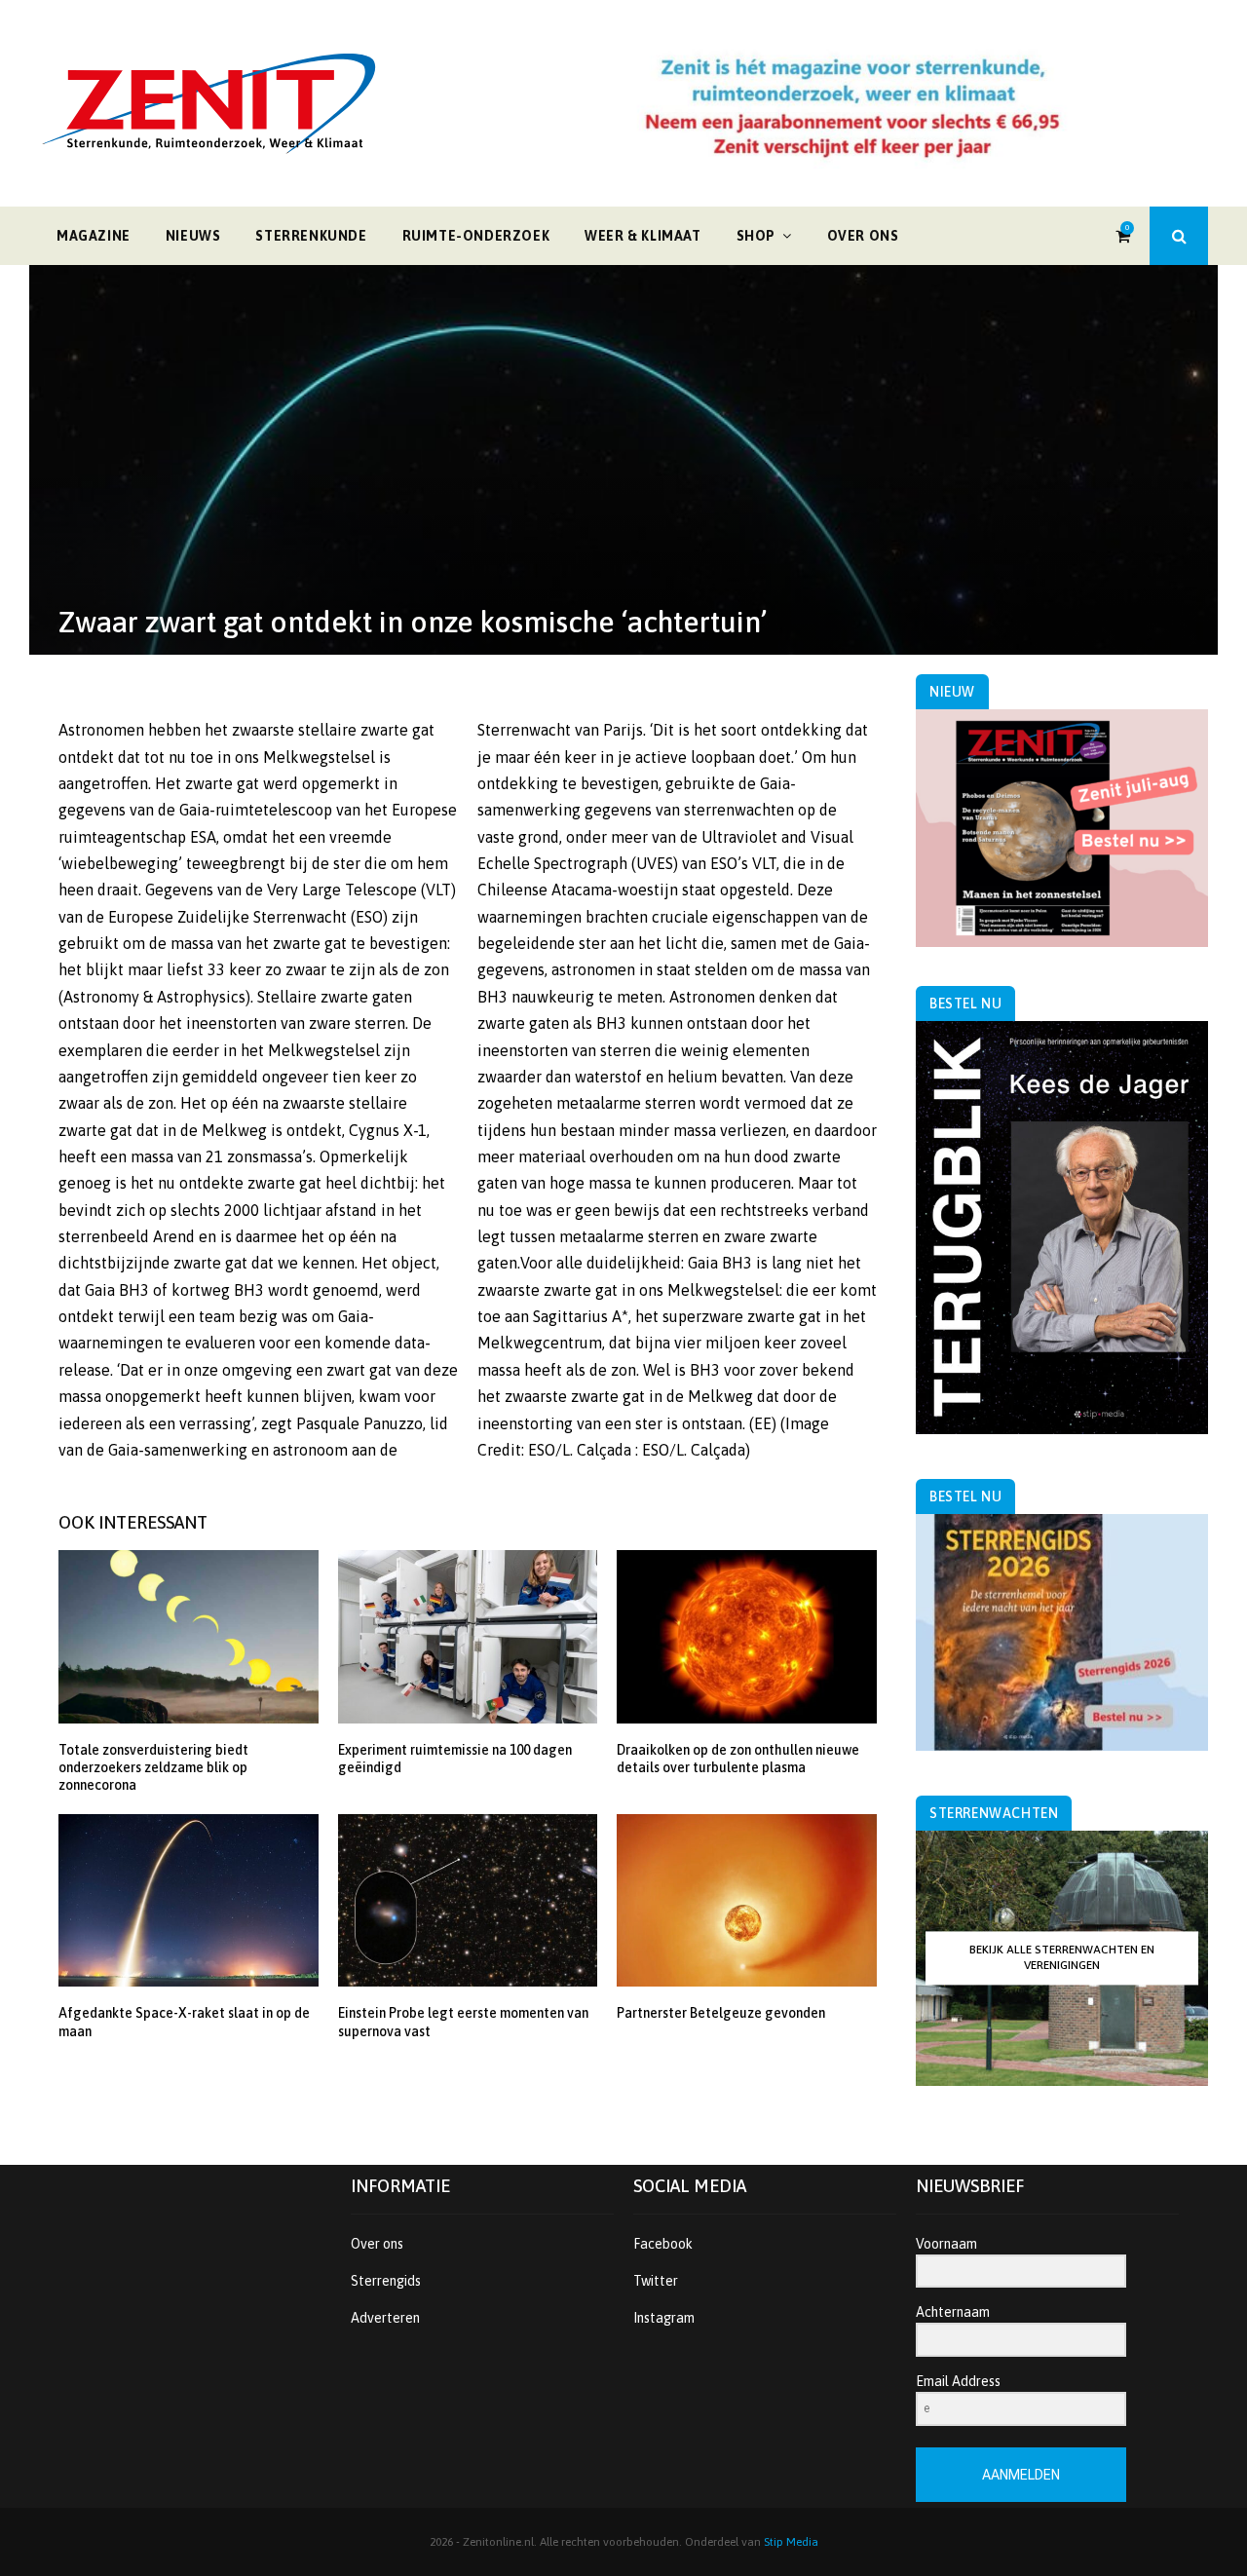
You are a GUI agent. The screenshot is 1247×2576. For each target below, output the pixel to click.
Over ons (863, 236)
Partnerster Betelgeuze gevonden (721, 2013)
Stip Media (791, 2542)
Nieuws (193, 236)
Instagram (664, 2318)
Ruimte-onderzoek (476, 236)
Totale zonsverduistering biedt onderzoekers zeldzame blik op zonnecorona (153, 1767)
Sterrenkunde (311, 236)
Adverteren (385, 2318)
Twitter (656, 2281)
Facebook (663, 2244)
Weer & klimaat (642, 236)
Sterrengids (386, 2281)
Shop (756, 236)
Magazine (94, 236)
